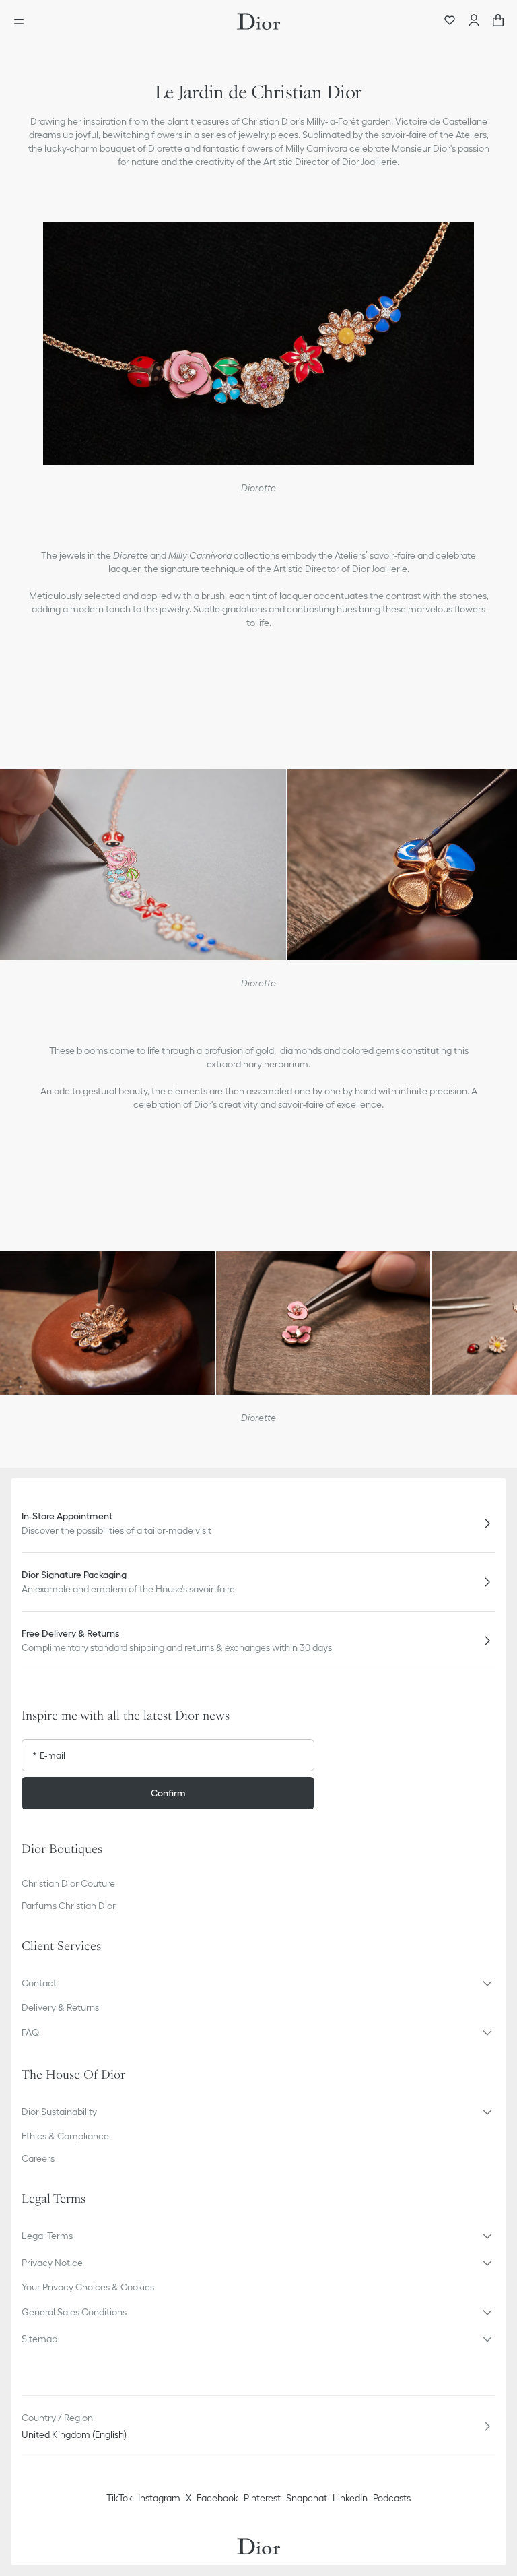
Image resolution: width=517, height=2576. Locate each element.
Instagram (159, 2498)
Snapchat (307, 2498)
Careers (38, 2158)
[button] (258, 1983)
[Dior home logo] (258, 22)
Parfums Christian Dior (69, 1906)
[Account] (474, 22)
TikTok (119, 2498)
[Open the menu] (23, 22)
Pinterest (262, 2498)
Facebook (217, 2498)
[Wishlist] (450, 22)
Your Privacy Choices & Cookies (88, 2287)
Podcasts (392, 2498)
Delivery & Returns (60, 2007)
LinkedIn (350, 2498)
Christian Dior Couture (68, 1883)
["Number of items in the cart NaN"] (498, 22)
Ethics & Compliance (65, 2136)
